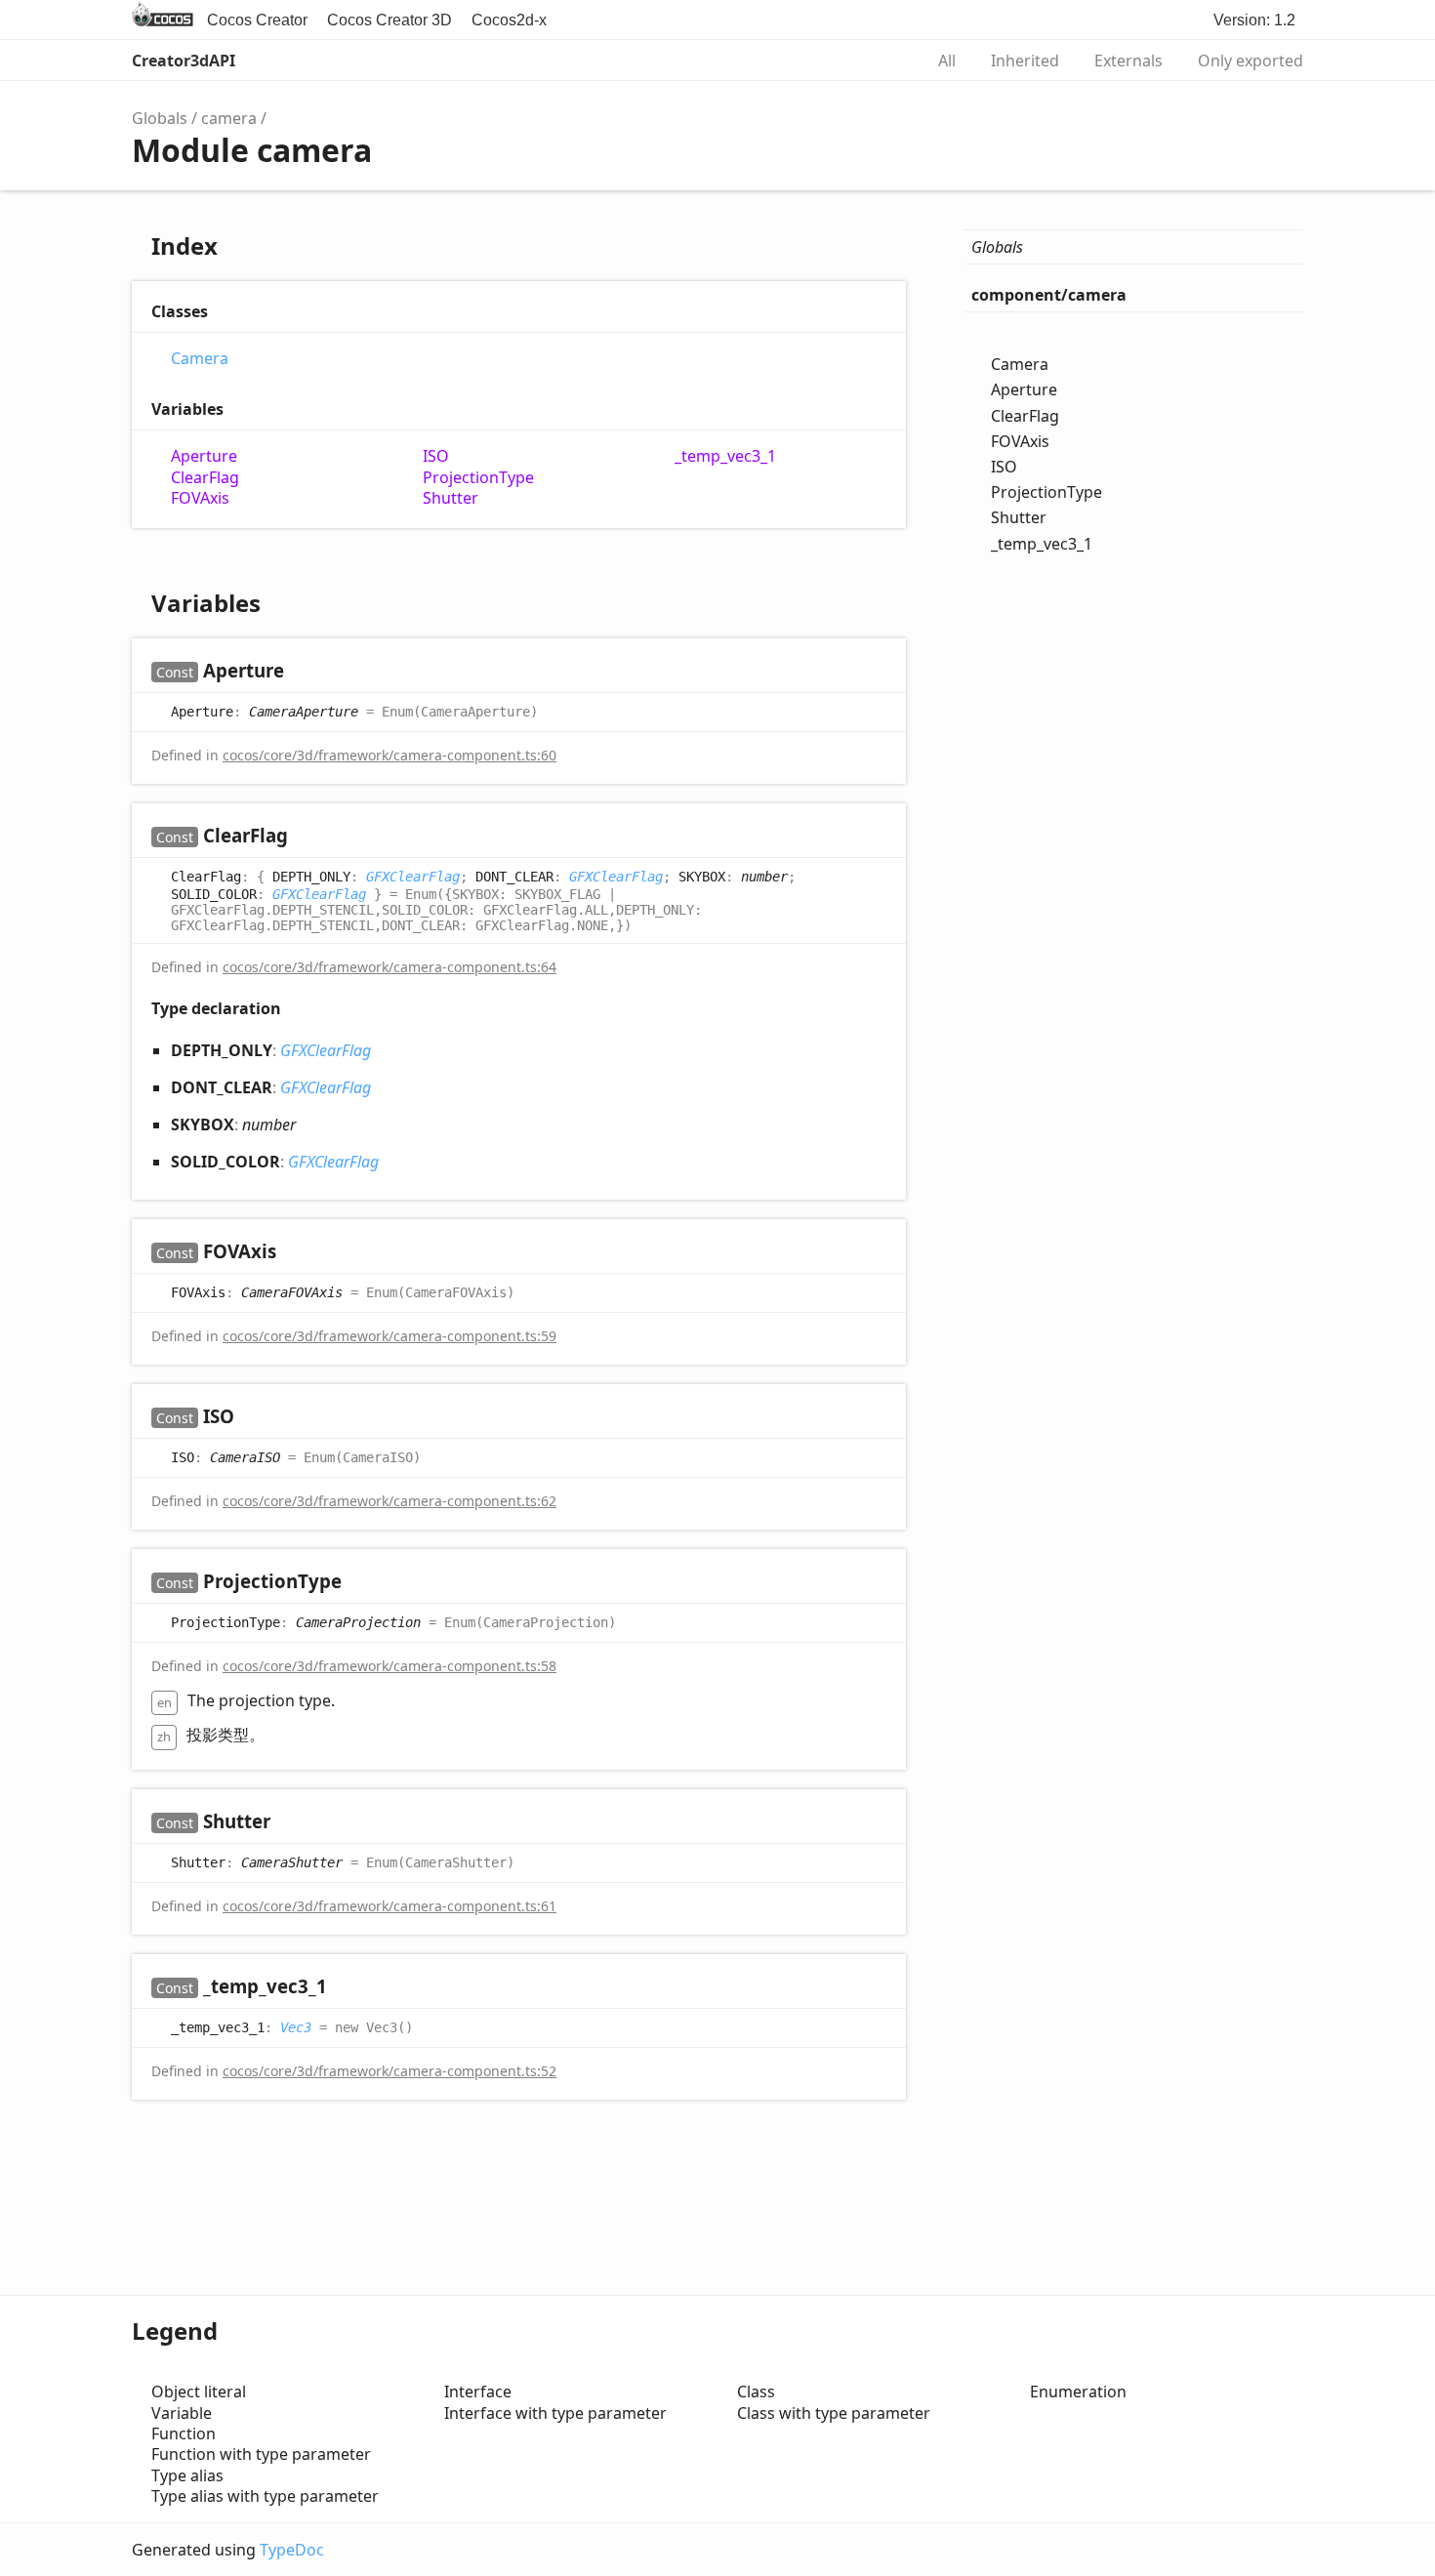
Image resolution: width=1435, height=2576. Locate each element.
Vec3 (296, 2026)
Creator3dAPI (184, 61)
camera (229, 118)
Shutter (451, 498)
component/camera (1049, 295)
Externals (1128, 61)
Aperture (204, 456)
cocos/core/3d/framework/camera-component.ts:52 (389, 2071)
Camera (200, 359)
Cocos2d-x (509, 20)
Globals (160, 118)
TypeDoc (292, 2550)
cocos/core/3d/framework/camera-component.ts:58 (389, 1666)
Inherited (1025, 61)
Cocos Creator (257, 20)
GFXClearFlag (413, 877)
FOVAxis (200, 498)
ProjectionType (478, 478)
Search (887, 61)
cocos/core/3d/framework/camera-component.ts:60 (389, 755)
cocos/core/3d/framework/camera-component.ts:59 (389, 1336)
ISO (436, 456)
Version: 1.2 (1254, 20)
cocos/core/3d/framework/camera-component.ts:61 (389, 1906)
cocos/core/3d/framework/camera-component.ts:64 (389, 967)
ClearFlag (205, 478)
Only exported (1250, 61)
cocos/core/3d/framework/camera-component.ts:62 (389, 1501)
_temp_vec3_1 (725, 456)
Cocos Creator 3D (389, 20)
